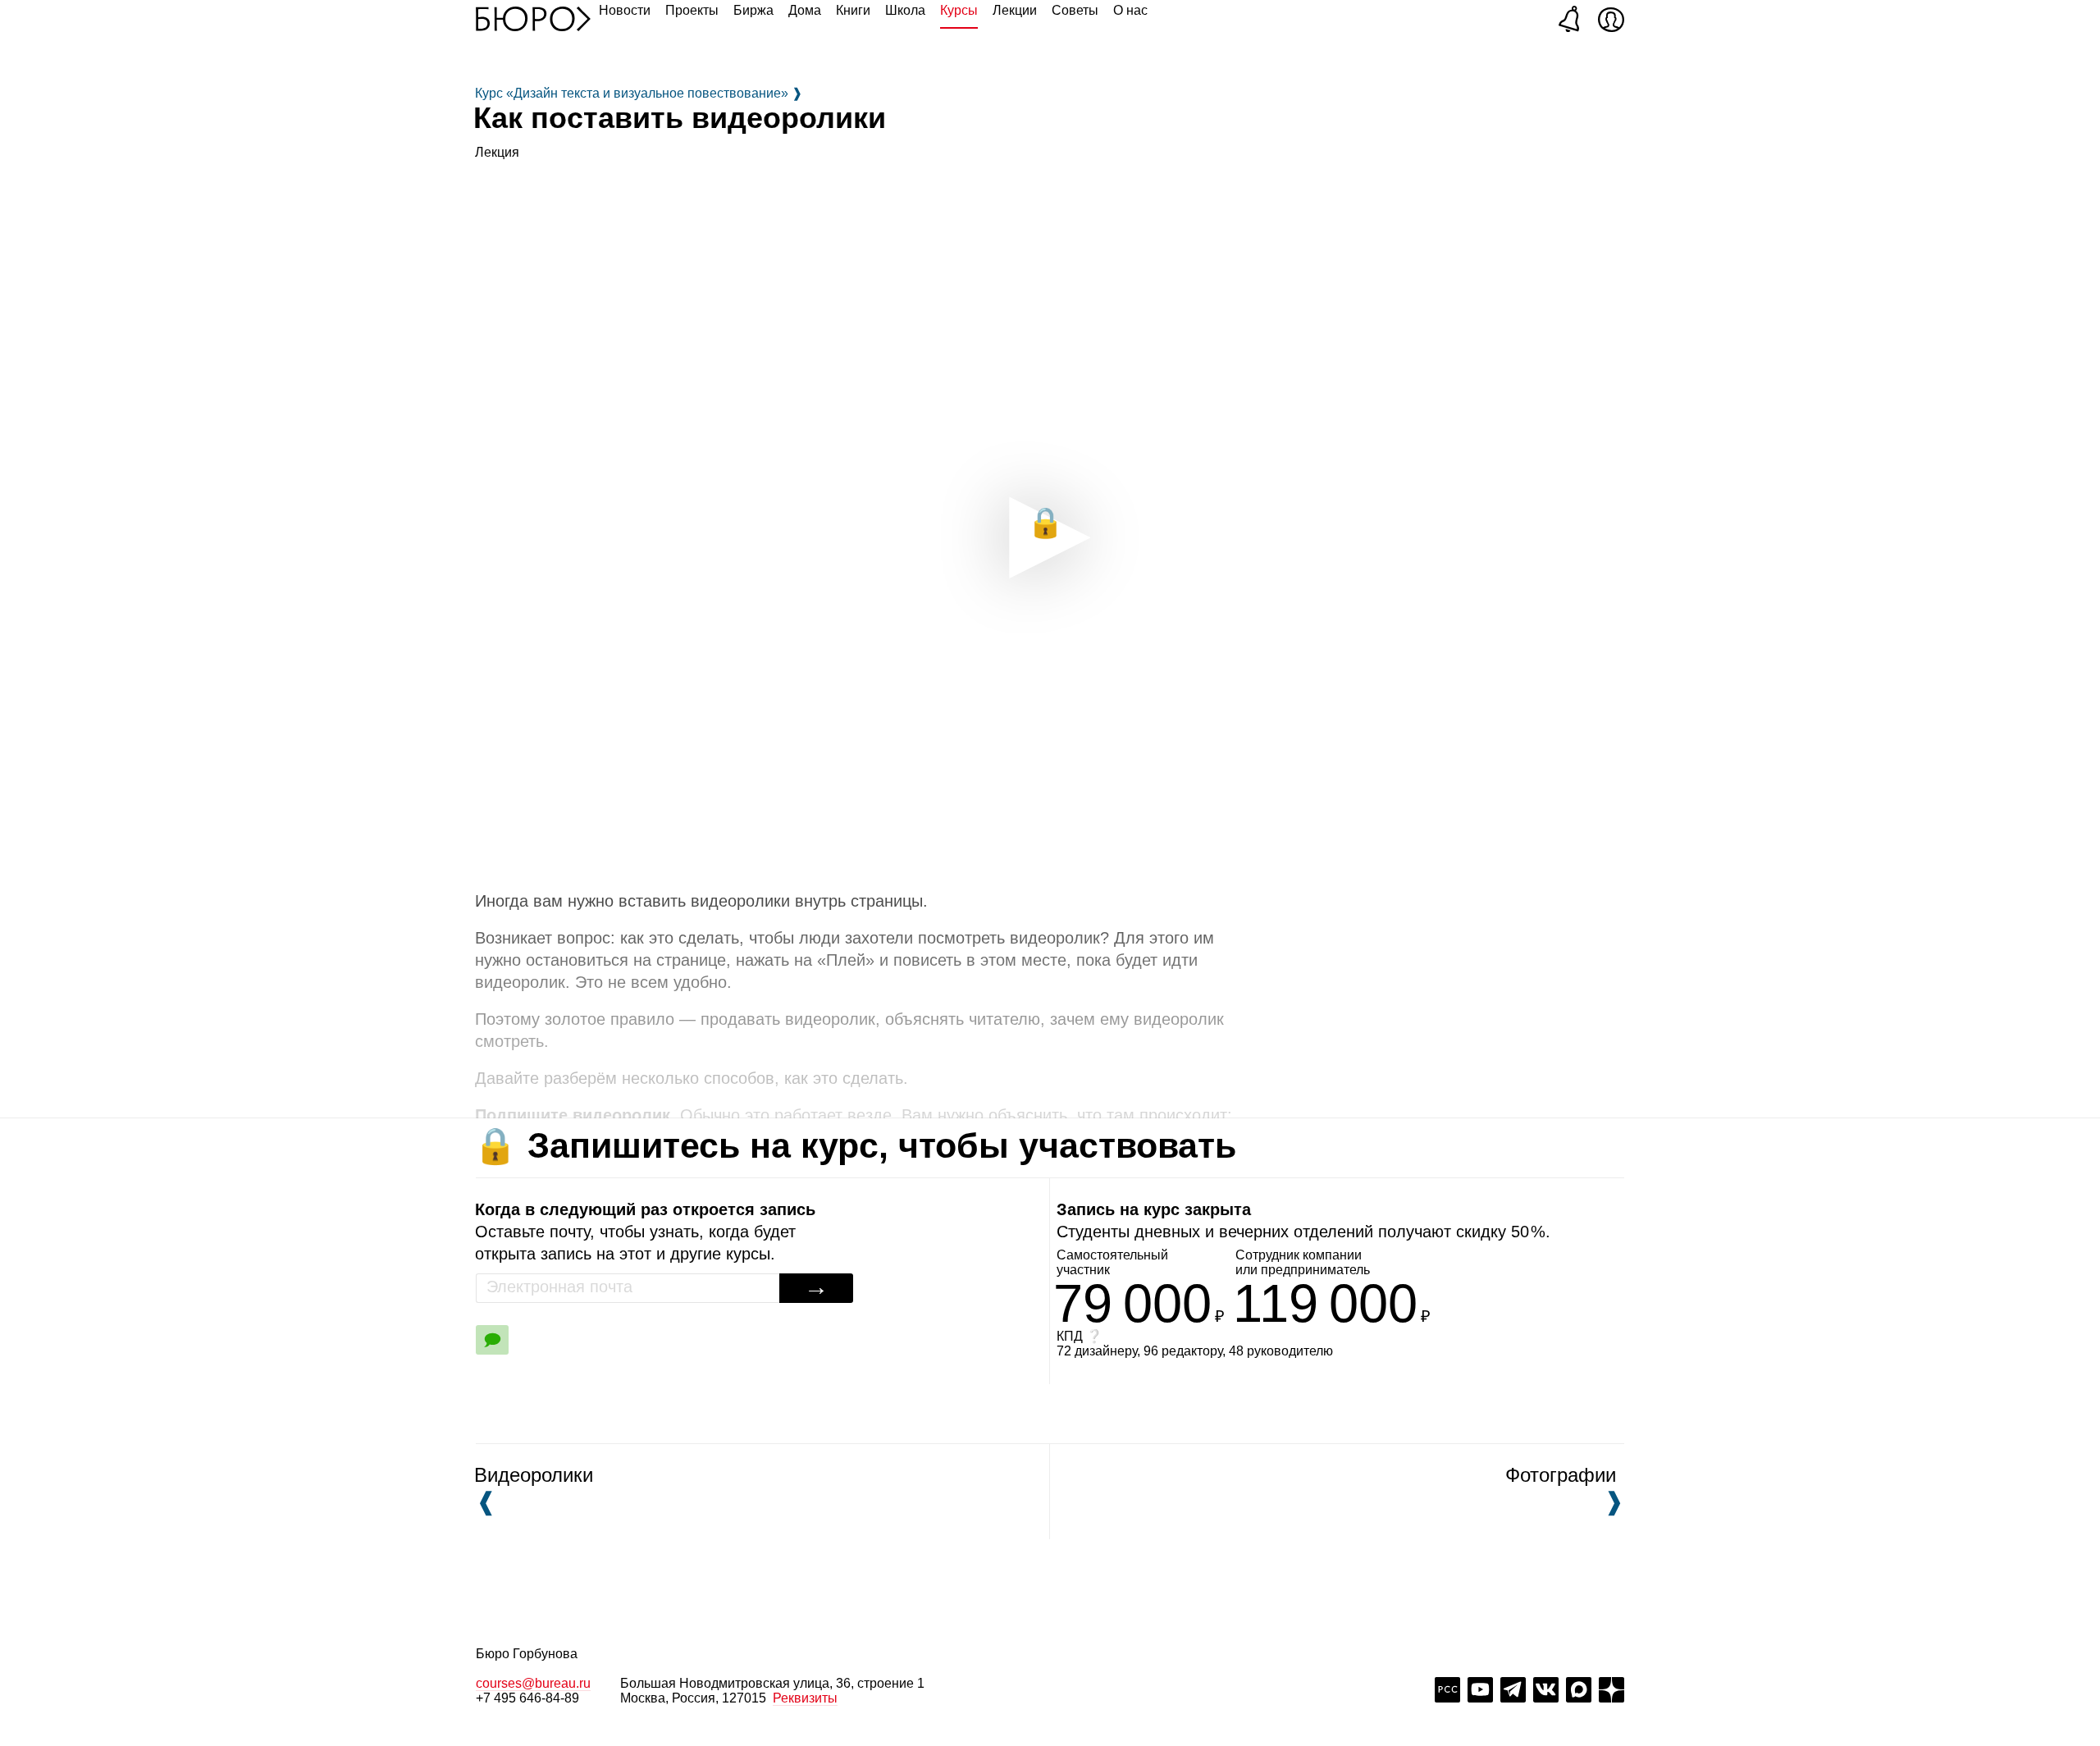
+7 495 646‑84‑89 (527, 1698)
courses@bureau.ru (533, 1683)
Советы (1075, 10)
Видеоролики (534, 1489)
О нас (1130, 10)
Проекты (692, 10)
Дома (805, 10)
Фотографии (1561, 1489)
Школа (905, 10)
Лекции (1015, 10)
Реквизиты (805, 1698)
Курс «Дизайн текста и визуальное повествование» (639, 93)
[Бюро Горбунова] (533, 18)
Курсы (959, 10)
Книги (853, 10)
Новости (625, 10)
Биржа (753, 10)
